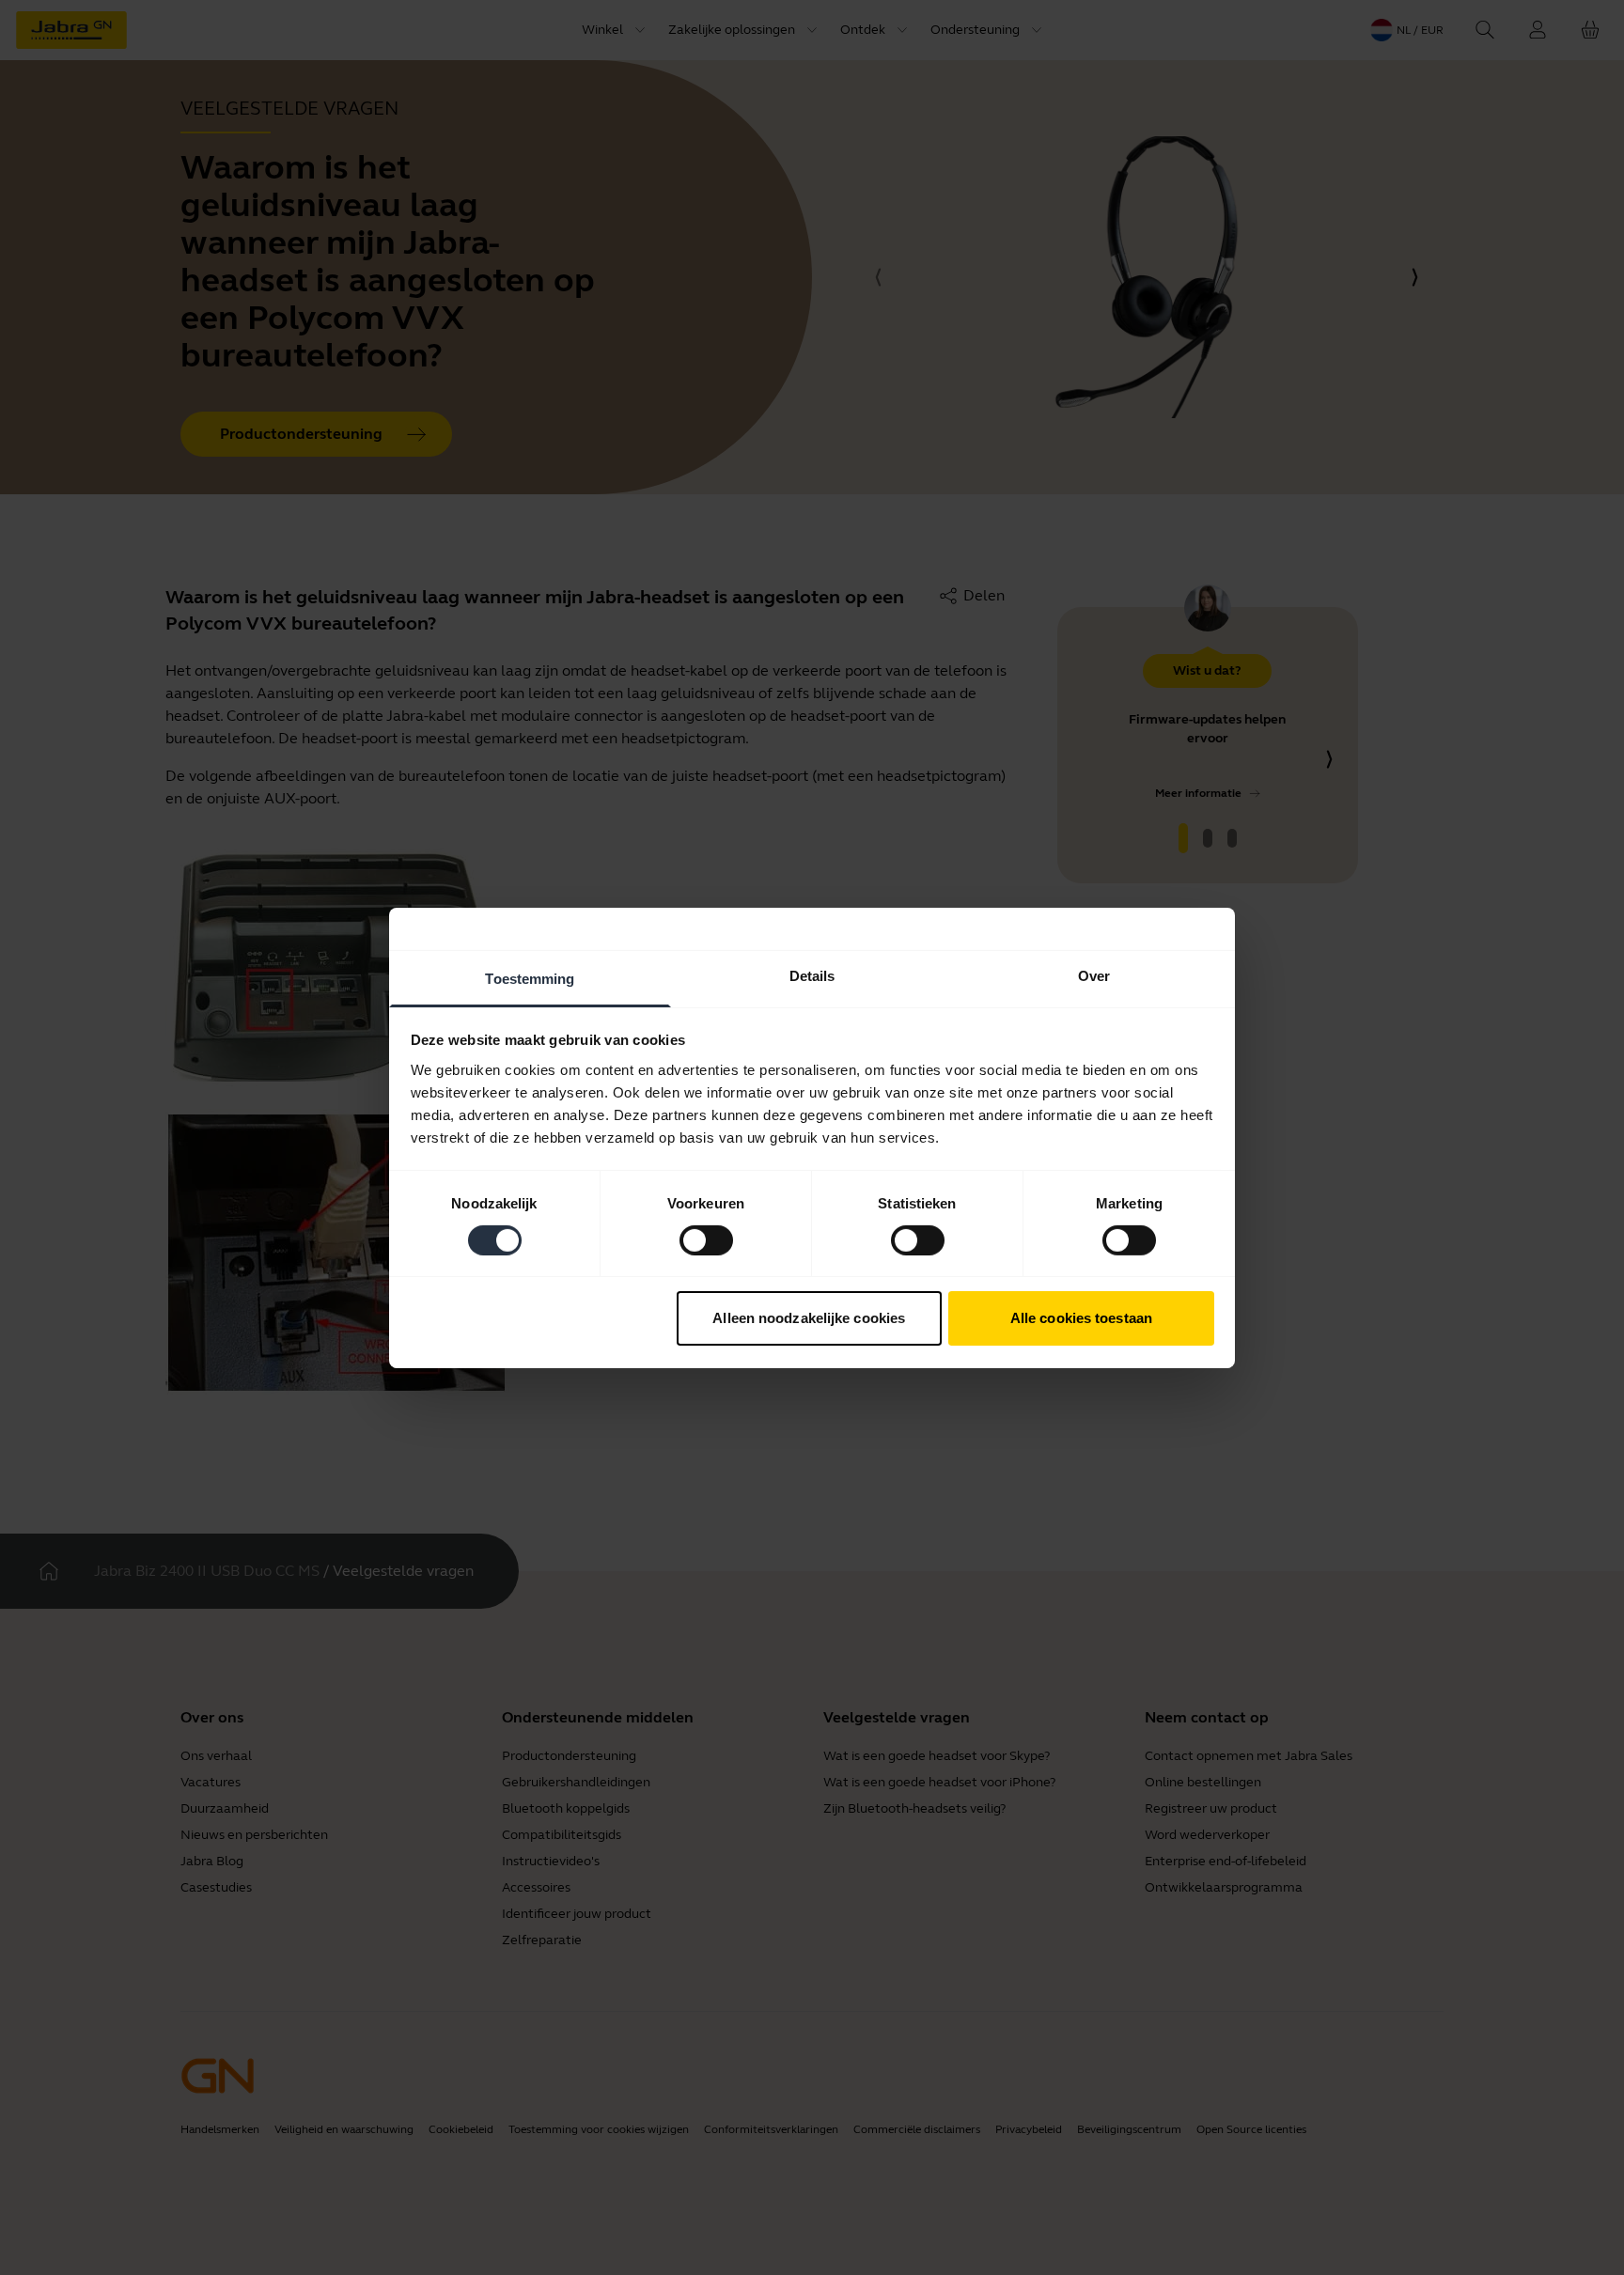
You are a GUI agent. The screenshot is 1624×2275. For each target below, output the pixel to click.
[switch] (706, 1240)
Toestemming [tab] (530, 978)
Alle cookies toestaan (1081, 1318)
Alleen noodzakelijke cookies (809, 1318)
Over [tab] (1094, 975)
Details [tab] (812, 975)
